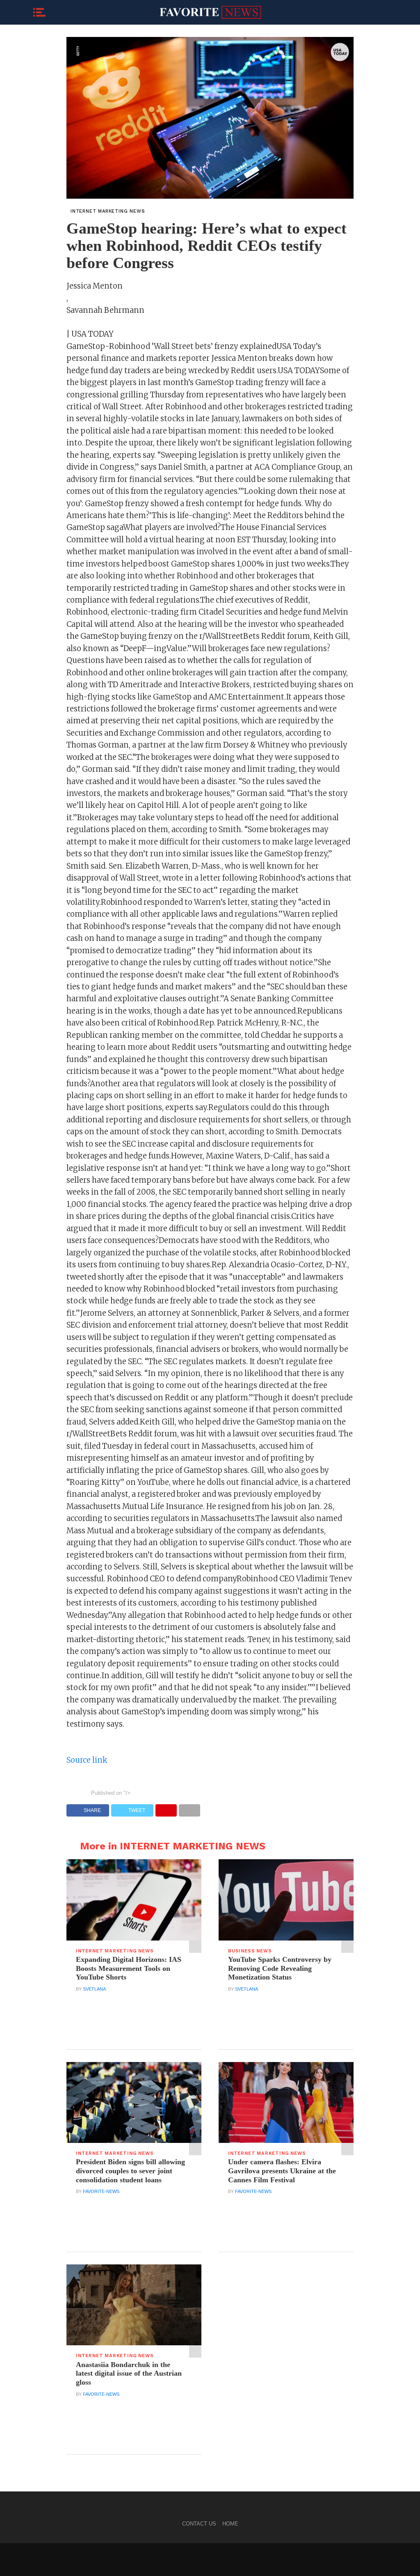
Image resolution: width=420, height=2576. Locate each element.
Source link (87, 1760)
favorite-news (101, 2191)
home (230, 2524)
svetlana (94, 1989)
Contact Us (199, 2524)
